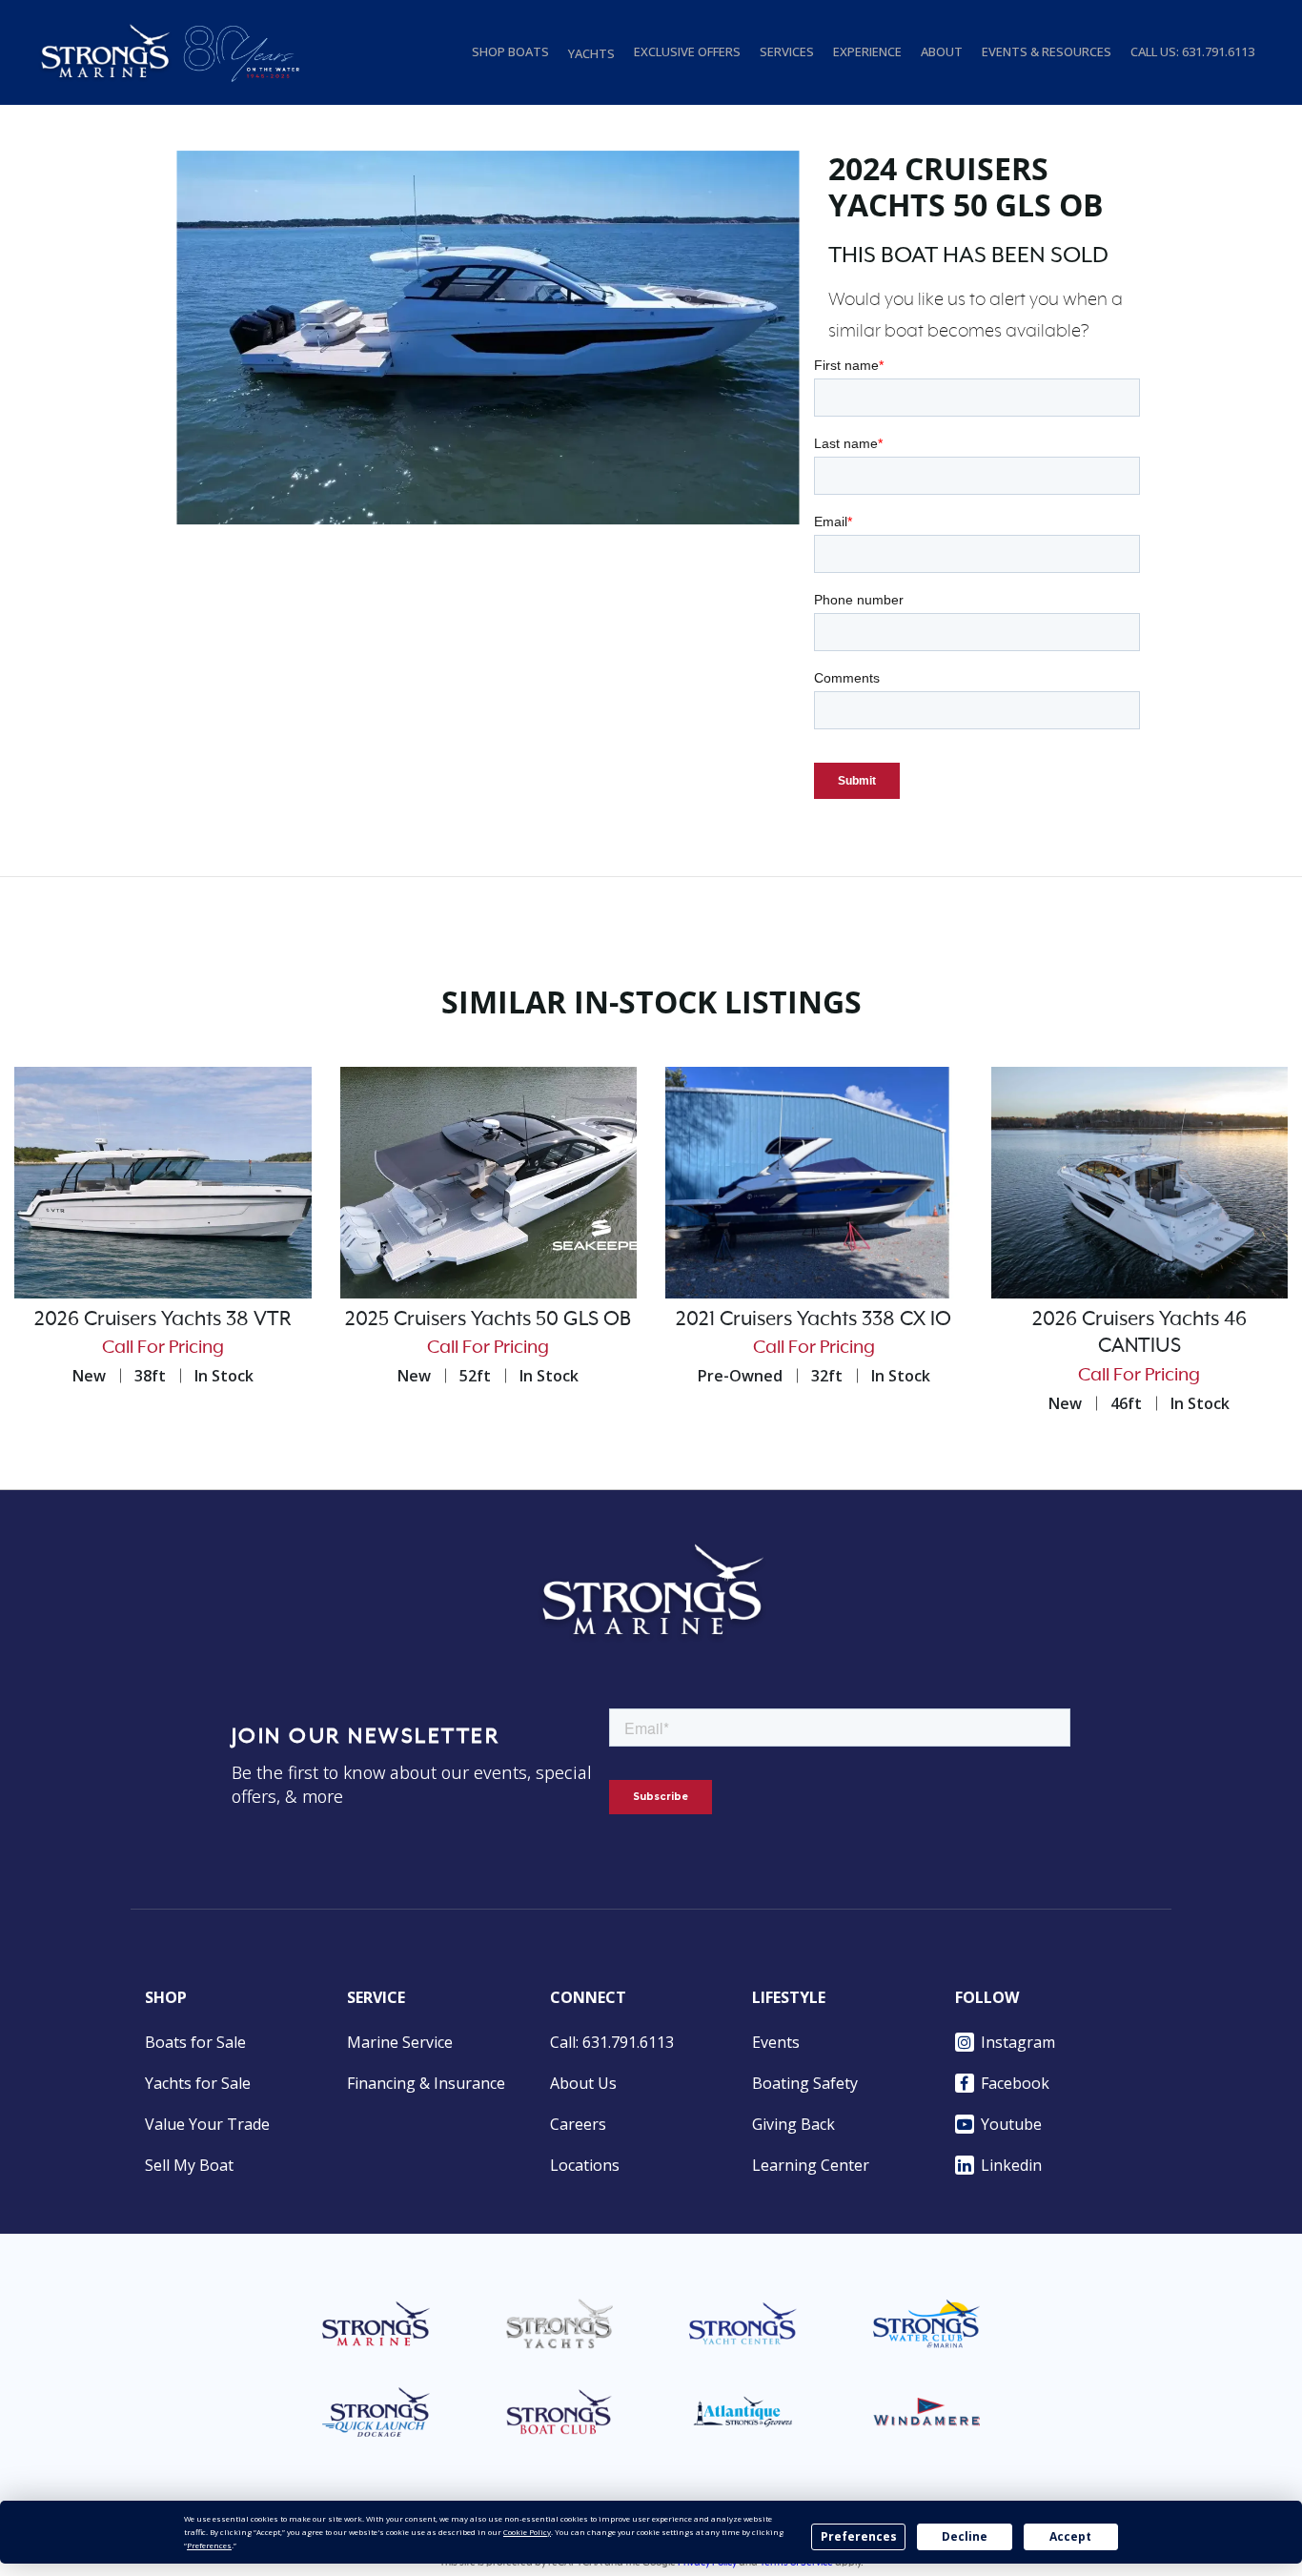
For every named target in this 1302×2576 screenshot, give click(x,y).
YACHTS (591, 53)
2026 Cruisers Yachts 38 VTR (163, 1319)
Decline (965, 2536)
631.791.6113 (1218, 51)
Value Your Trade (207, 2124)
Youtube (1011, 2124)
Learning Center (811, 2165)
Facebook (1015, 2083)
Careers (578, 2124)
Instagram (1018, 2042)
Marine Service (400, 2042)
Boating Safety (805, 2083)
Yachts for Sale (198, 2083)
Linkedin (1011, 2165)
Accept (1070, 2536)
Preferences (859, 2536)
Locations (585, 2165)
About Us (583, 2083)
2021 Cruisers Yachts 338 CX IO (814, 1319)
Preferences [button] (209, 2545)
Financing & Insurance (426, 2083)
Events (776, 2042)
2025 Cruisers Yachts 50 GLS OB (488, 1319)
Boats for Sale (195, 2042)
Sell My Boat (189, 2165)
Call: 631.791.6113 (612, 2042)
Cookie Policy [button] (527, 2532)
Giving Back (793, 2124)
